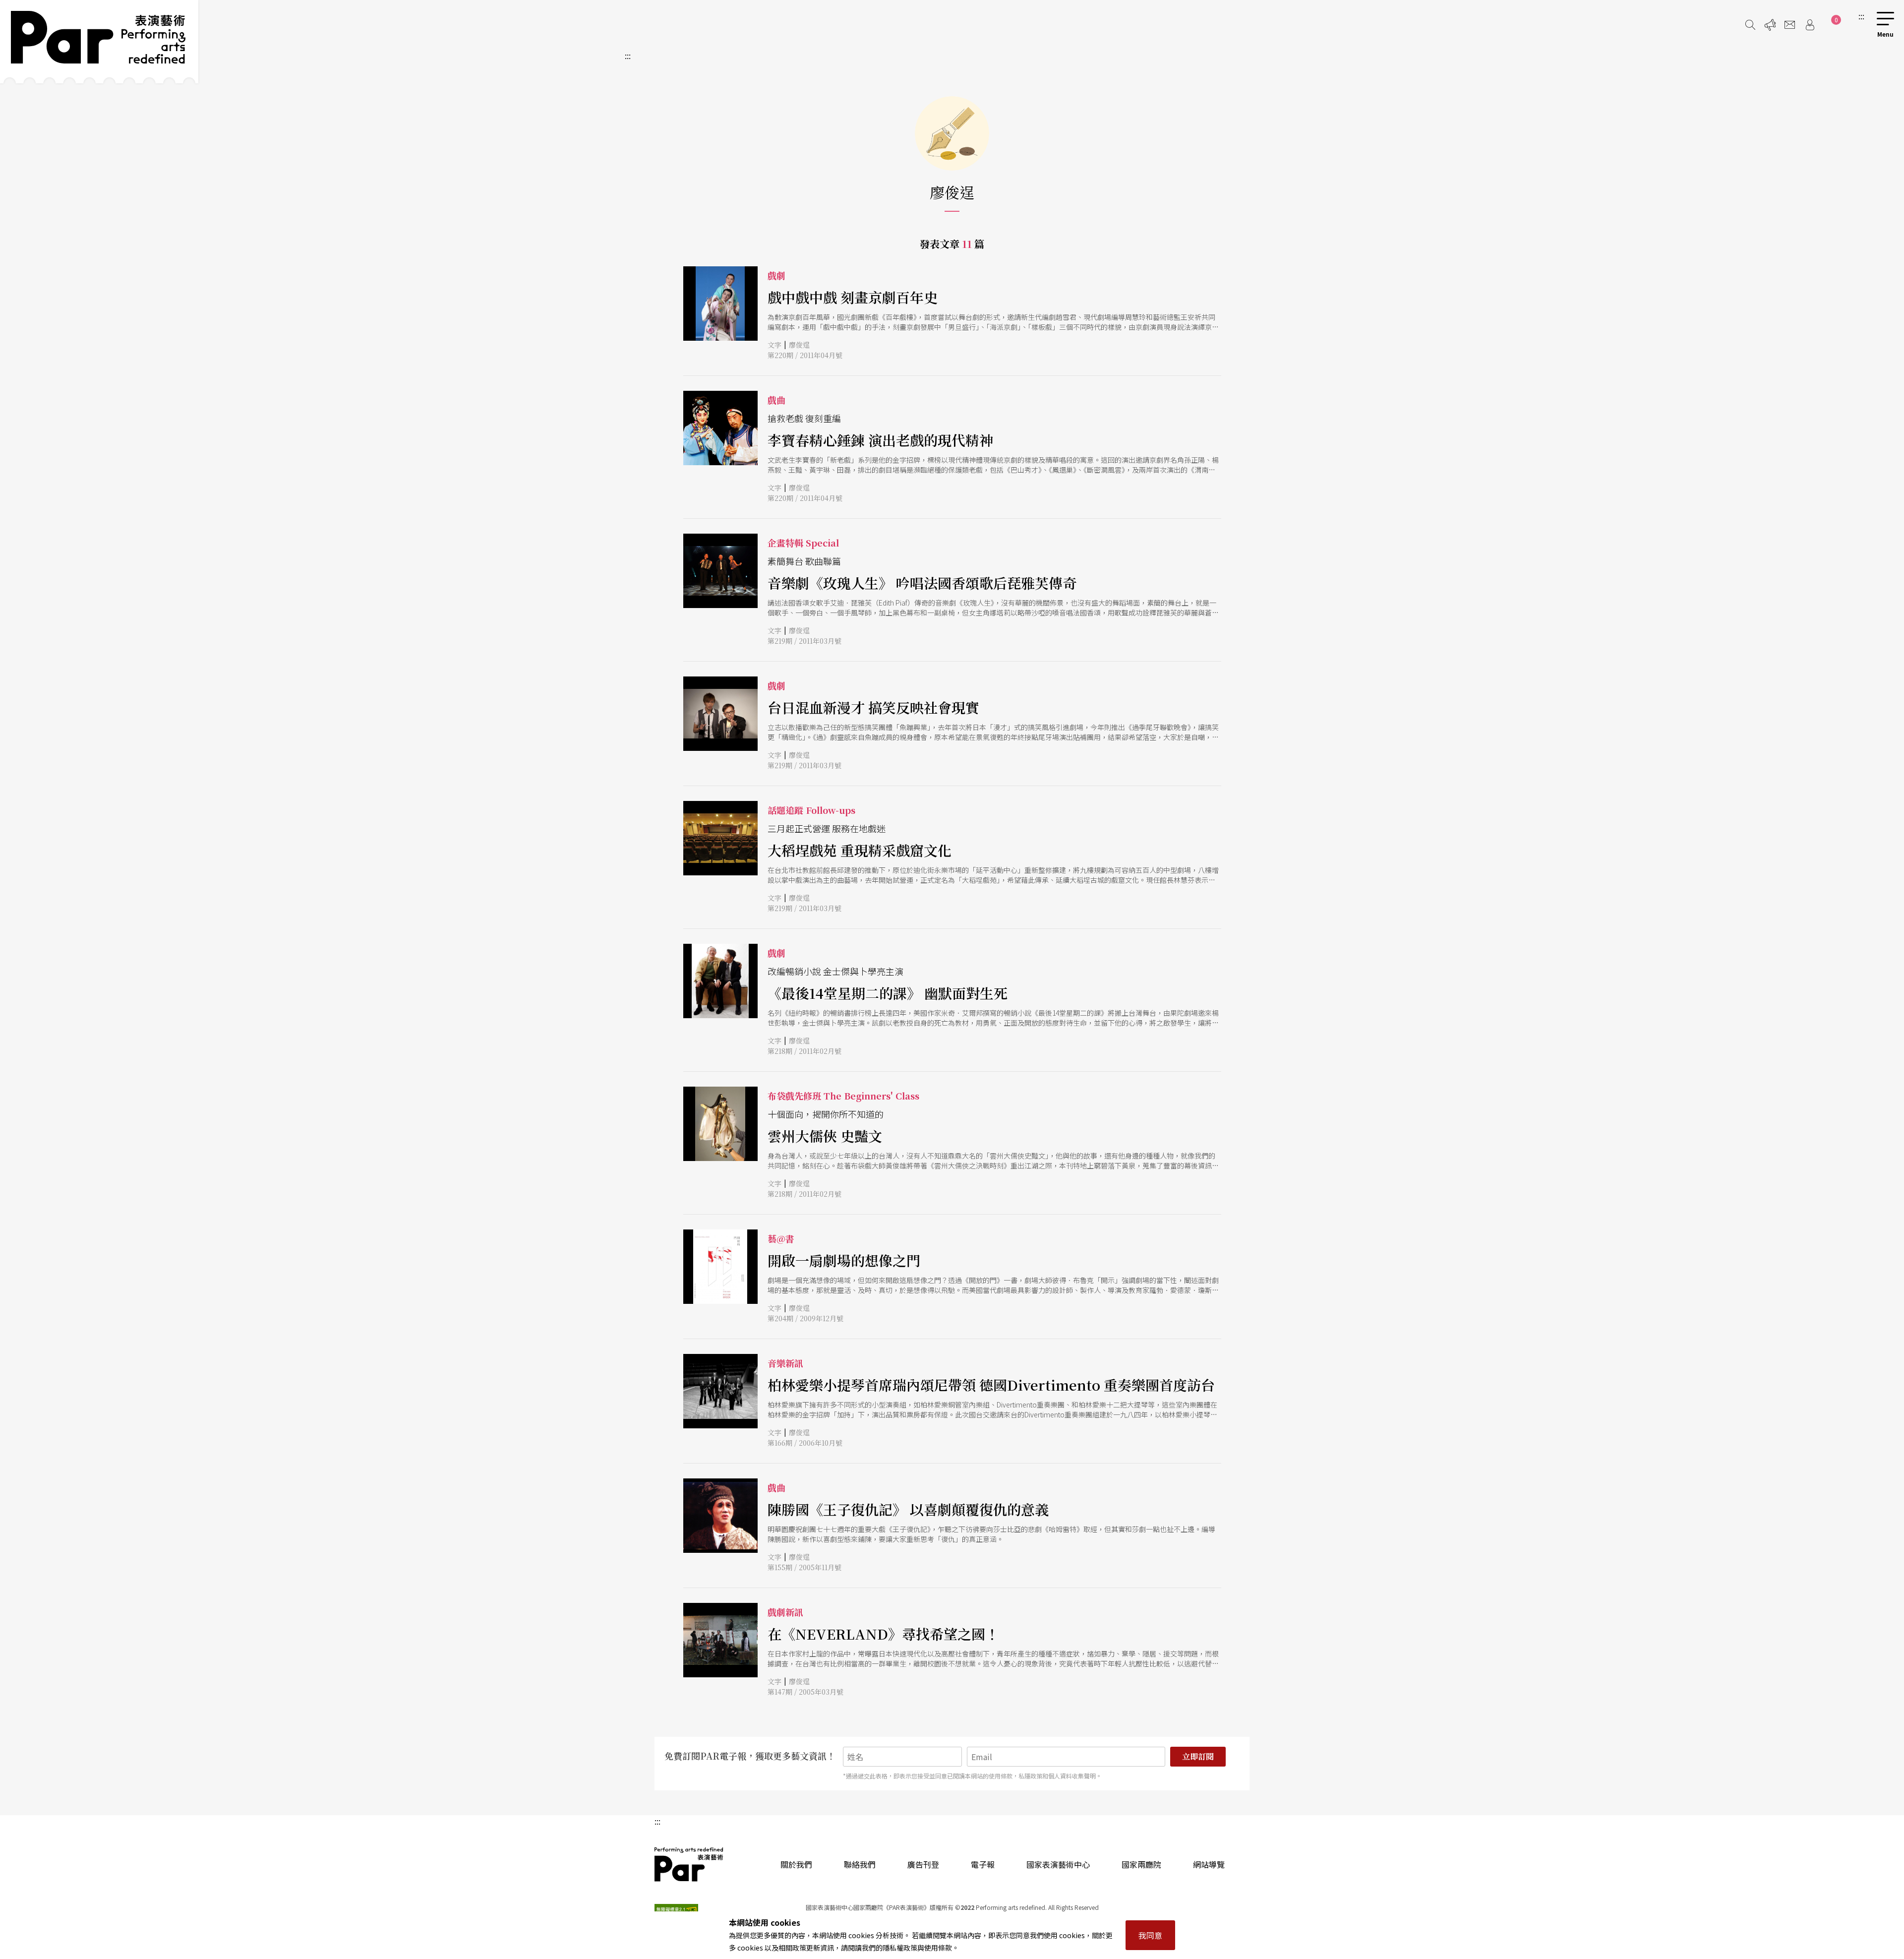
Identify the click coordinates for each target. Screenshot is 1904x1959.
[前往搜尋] (1750, 25)
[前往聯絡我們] (1790, 25)
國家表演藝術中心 (1058, 1864)
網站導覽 (1209, 1864)
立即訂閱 (1198, 1756)
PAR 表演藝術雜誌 (689, 1864)
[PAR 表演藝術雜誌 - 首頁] (99, 42)
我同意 (1150, 1935)
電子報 (983, 1864)
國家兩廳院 (1141, 1864)
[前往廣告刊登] (1770, 25)
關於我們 (796, 1864)
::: (1861, 16)
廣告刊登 (923, 1864)
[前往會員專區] (1810, 25)
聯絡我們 (860, 1864)
